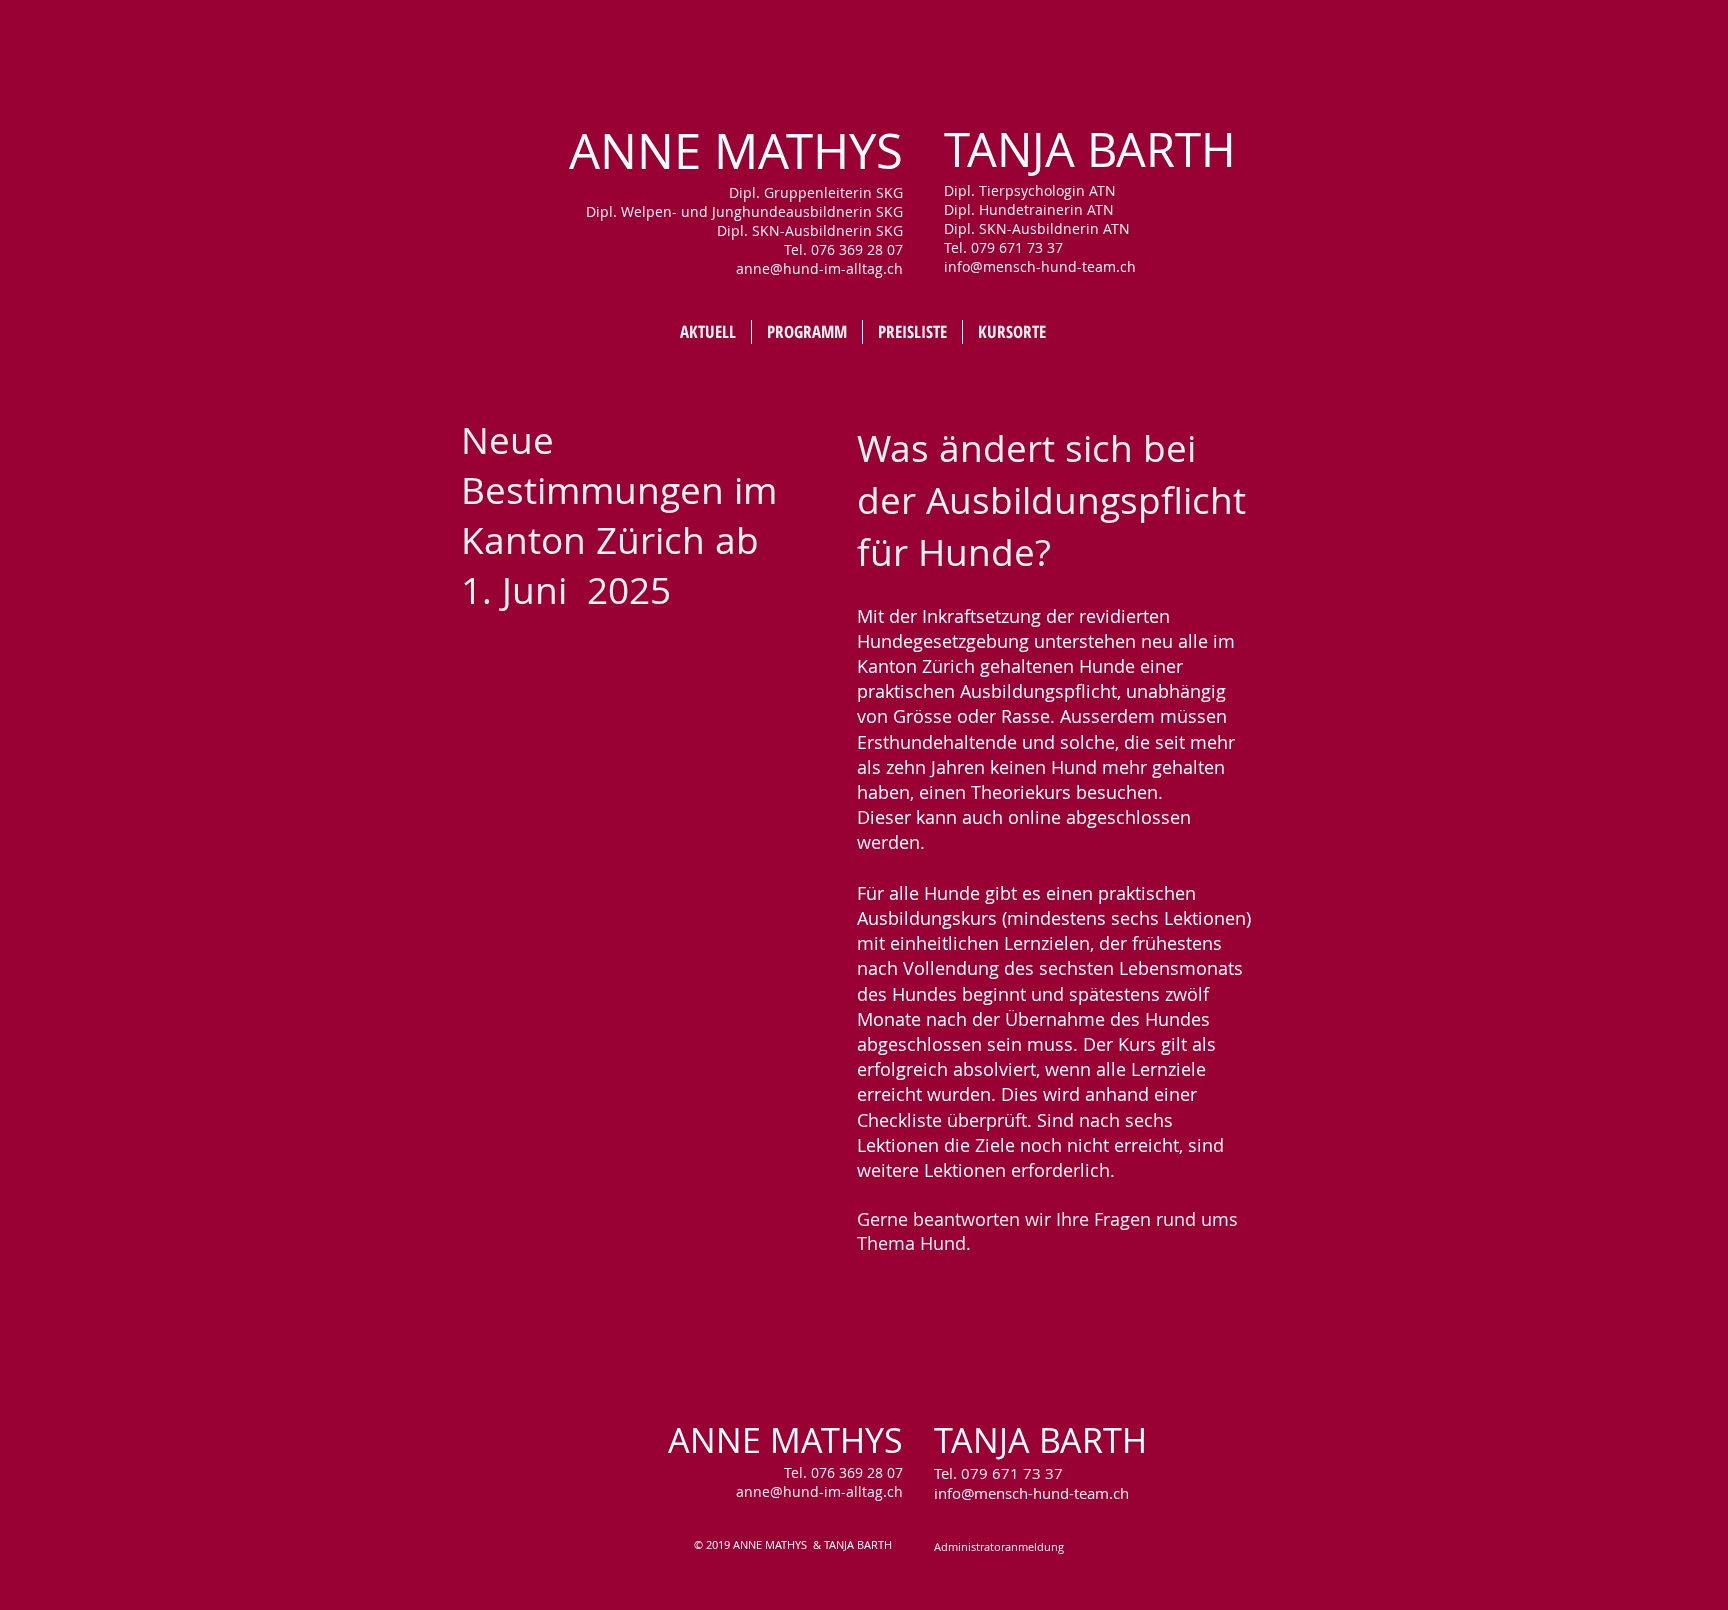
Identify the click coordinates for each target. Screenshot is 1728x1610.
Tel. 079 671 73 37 (998, 1473)
